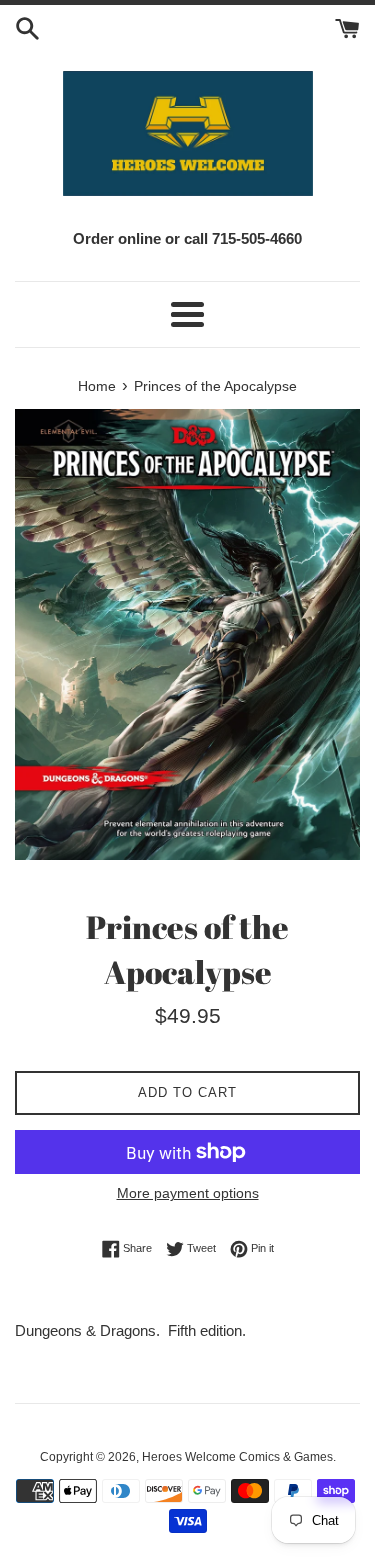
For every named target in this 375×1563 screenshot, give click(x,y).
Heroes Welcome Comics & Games (237, 1457)
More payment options (188, 1193)
